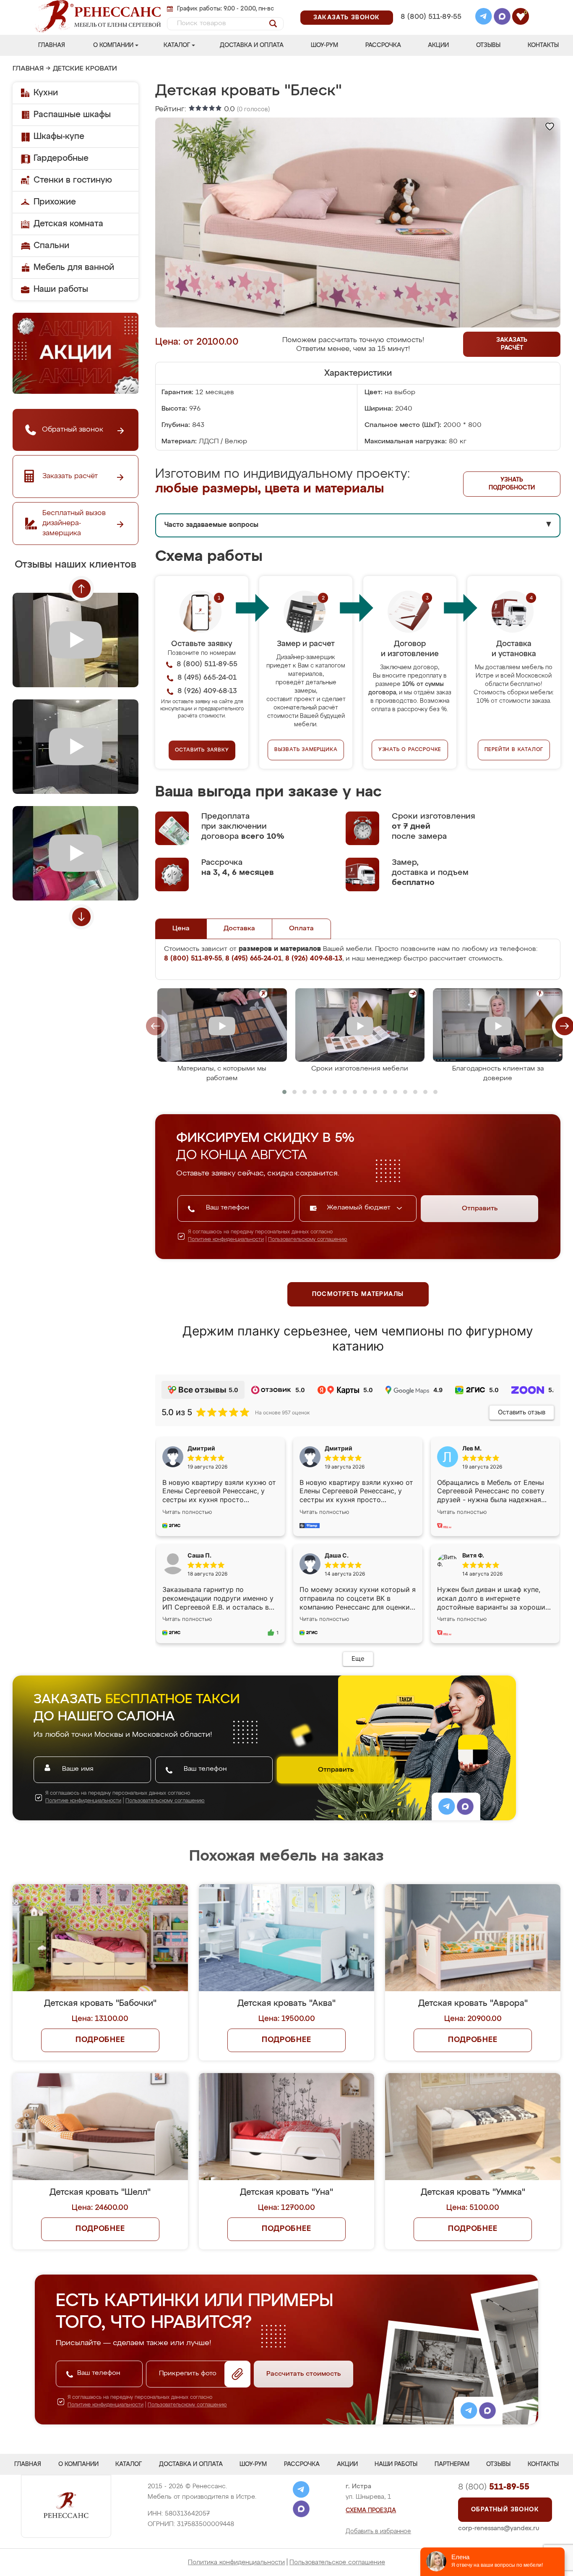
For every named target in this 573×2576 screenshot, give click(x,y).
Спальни (51, 246)
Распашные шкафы (72, 115)
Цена (181, 929)
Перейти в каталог (514, 750)
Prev (81, 589)
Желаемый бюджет (360, 1208)
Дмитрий (339, 1448)
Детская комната (68, 224)
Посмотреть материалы (358, 1294)
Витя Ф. (473, 1555)
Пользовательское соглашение (337, 2562)
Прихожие (55, 202)
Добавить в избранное (378, 2531)
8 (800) (494, 2487)
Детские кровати (85, 69)
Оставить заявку (202, 750)
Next (81, 917)
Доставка (239, 929)
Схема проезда (371, 2511)
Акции (438, 45)
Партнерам (452, 2464)
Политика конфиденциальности (236, 2562)
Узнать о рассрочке (410, 750)
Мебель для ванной (74, 267)
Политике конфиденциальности (226, 1240)
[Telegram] (484, 18)
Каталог (177, 45)
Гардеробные (61, 158)
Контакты (543, 45)
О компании (113, 45)
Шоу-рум (324, 45)
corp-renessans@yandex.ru (499, 2528)
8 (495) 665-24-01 (430, 6)
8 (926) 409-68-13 (430, 28)
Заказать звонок (347, 18)
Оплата (301, 929)
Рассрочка (383, 45)
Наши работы (61, 289)
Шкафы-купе (59, 136)
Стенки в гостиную (73, 180)
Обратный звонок (505, 2510)
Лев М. (472, 1448)
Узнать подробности (512, 484)
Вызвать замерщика (306, 750)
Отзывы (488, 45)
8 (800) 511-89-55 (431, 17)
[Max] (502, 18)
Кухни (46, 93)
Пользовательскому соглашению (308, 1240)
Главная (52, 45)
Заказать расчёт (512, 344)
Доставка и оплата (252, 45)
